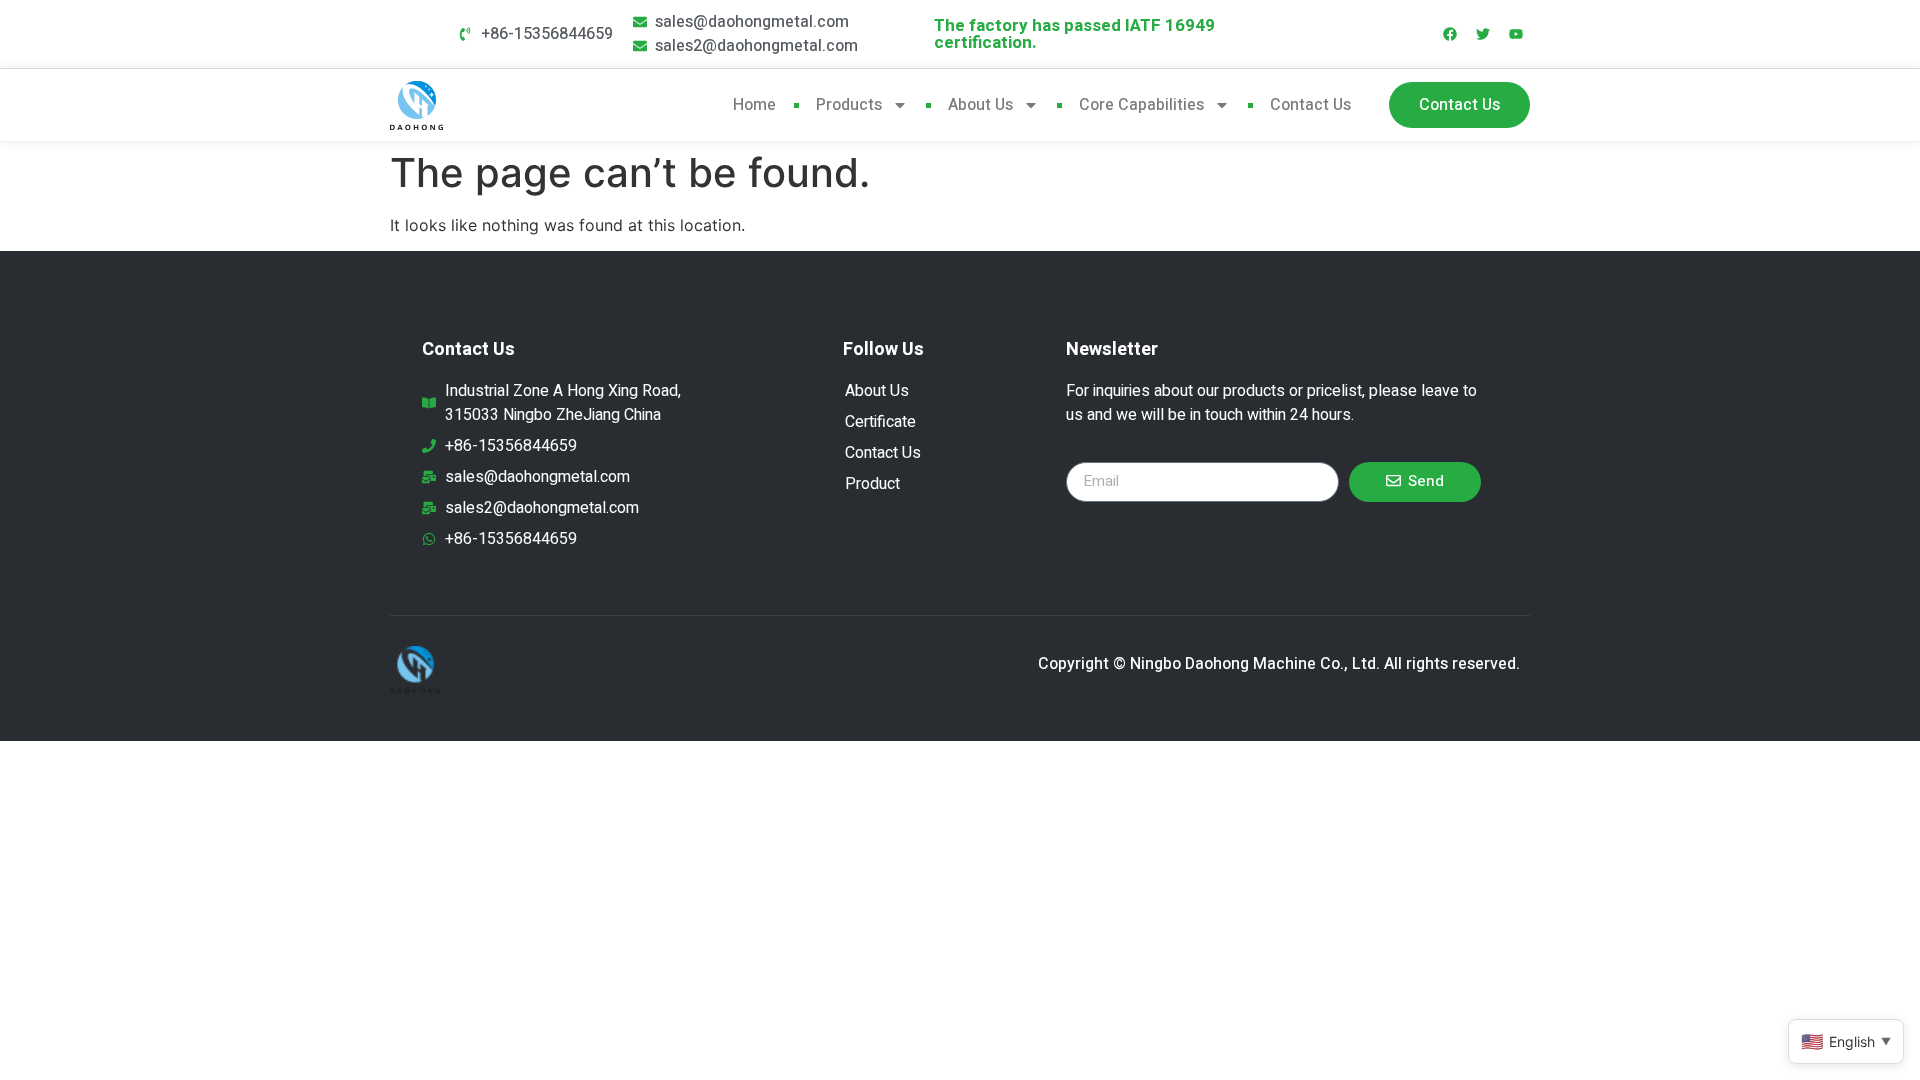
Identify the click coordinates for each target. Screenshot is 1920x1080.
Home (754, 105)
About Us (980, 105)
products (849, 105)
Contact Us (1310, 105)
